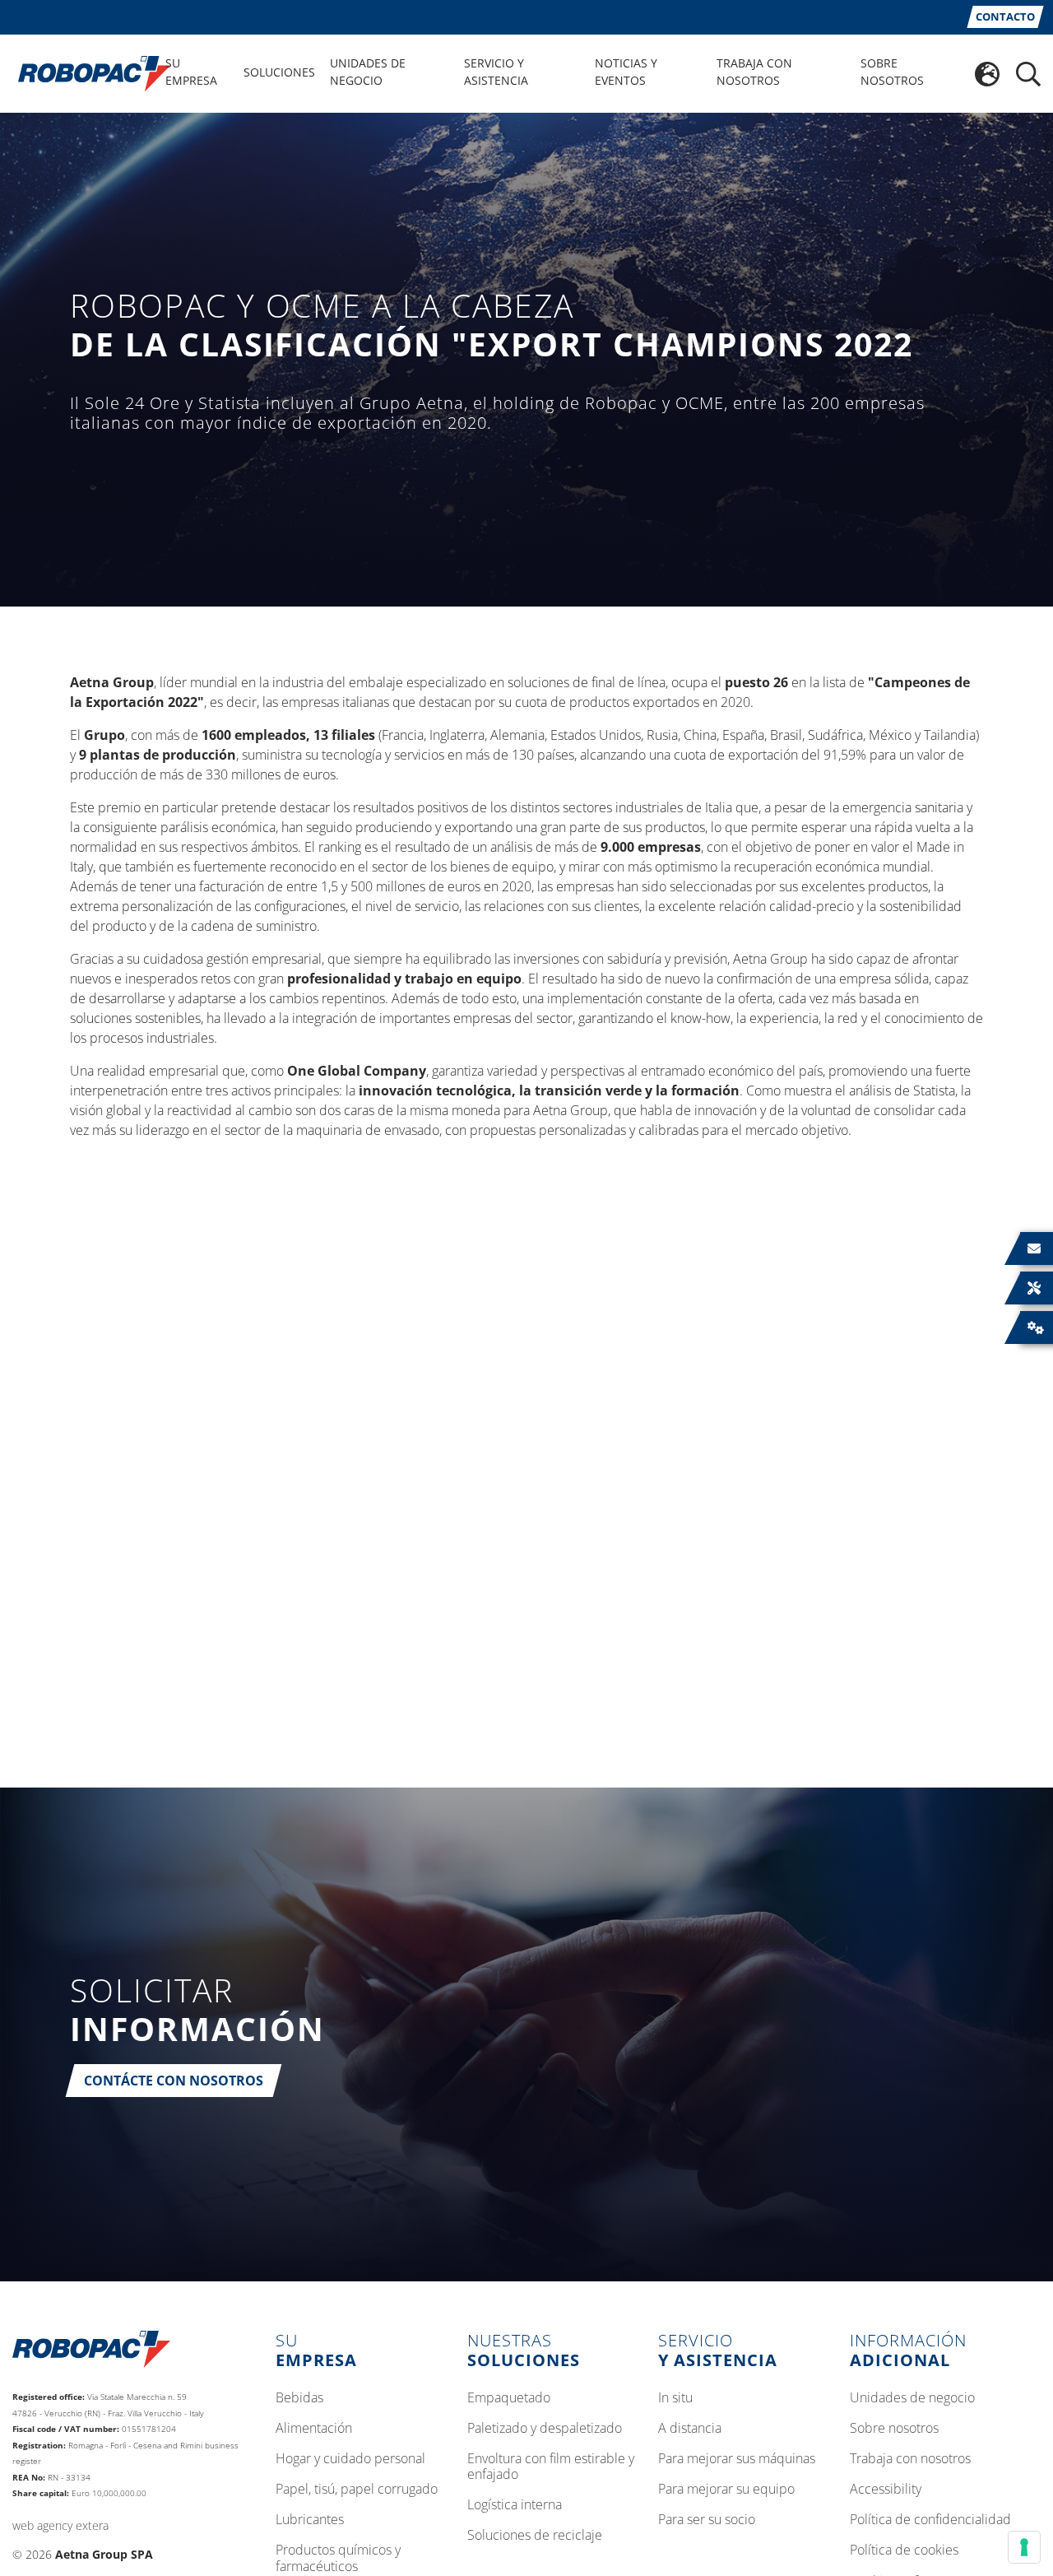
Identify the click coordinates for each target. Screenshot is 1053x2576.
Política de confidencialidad (930, 2520)
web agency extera (60, 2525)
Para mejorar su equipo (726, 2490)
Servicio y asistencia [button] (496, 72)
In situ (675, 2398)
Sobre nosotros (894, 2429)
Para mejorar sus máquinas (737, 2459)
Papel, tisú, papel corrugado (357, 2490)
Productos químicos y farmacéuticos (338, 2558)
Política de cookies (904, 2550)
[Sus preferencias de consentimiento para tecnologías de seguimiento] (1024, 2547)
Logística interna (515, 2505)
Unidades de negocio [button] (368, 72)
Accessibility (886, 2490)
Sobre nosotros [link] (892, 72)
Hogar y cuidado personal (350, 2459)
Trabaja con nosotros (910, 2459)
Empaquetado (509, 2398)
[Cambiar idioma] (987, 74)
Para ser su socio (707, 2520)
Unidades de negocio (912, 2398)
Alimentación (314, 2429)
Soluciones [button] (279, 72)
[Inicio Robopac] (89, 72)
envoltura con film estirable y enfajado (551, 2467)
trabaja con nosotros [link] (754, 72)
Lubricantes (310, 2520)
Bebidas (299, 2398)
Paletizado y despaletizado (545, 2429)
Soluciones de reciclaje (535, 2536)
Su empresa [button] (191, 72)
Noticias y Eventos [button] (626, 72)
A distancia (690, 2429)
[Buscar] (1028, 74)
